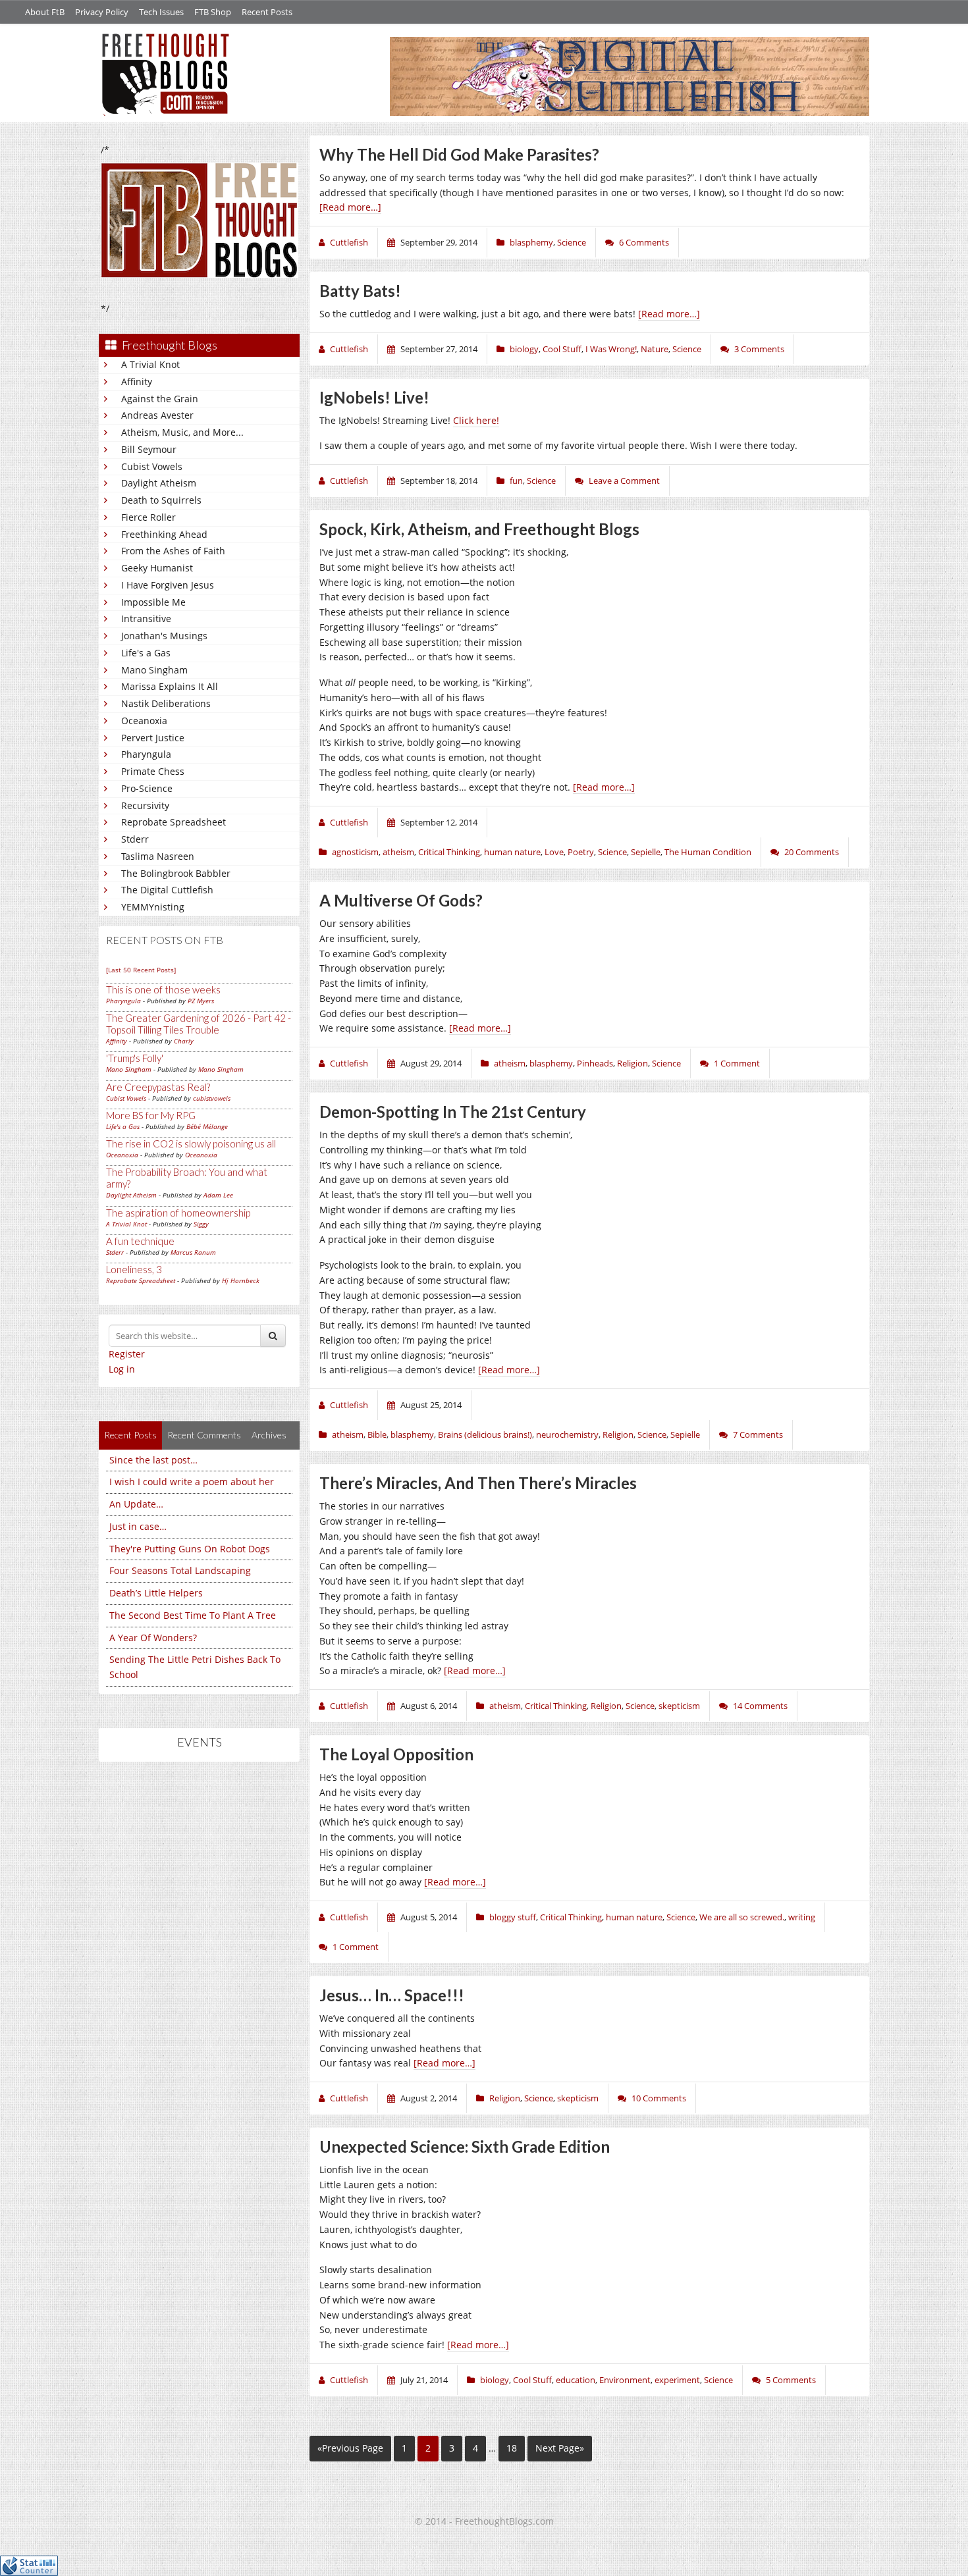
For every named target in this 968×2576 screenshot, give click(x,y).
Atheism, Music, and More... (182, 432)
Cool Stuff (562, 349)
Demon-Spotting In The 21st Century (453, 1112)
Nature (655, 349)
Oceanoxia (144, 721)
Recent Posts (267, 12)
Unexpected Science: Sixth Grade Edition (465, 2146)
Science (572, 242)
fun (516, 481)
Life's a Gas (146, 653)
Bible (377, 1434)
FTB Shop (213, 12)
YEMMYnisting (153, 907)
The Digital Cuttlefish (167, 890)
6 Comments (644, 242)
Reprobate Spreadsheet (174, 822)
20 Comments (812, 852)
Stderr (135, 839)
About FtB (45, 12)
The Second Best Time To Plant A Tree (193, 1615)
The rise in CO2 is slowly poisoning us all (191, 1143)
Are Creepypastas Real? (158, 1087)
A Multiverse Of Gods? (401, 900)
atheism (398, 852)
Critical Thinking (449, 852)
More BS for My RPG (151, 1115)
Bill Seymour (149, 449)
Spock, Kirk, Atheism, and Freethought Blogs (479, 529)
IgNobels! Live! (374, 397)
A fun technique (140, 1241)
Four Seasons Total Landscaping (180, 1570)
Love (554, 852)
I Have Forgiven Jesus (168, 585)
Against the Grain (160, 399)
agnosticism (355, 852)
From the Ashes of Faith (173, 551)
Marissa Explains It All (170, 686)
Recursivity (145, 805)
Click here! (476, 420)
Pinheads (595, 1063)
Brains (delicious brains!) (485, 1434)
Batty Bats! (360, 291)
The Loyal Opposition (396, 1754)
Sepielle (646, 852)
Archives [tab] (269, 1435)
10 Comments (659, 2098)
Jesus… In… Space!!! (392, 1995)
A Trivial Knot (150, 364)
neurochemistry (567, 1434)
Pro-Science (147, 788)
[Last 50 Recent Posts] (141, 970)
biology (524, 349)
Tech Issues (161, 12)
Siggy (201, 1224)
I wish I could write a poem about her (192, 1482)
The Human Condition (708, 852)
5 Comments (791, 2380)
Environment (625, 2380)
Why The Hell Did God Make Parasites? (459, 154)
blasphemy (531, 242)
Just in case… (138, 1526)
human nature (512, 852)
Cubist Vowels (152, 466)
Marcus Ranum (193, 1252)
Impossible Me (153, 602)
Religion (632, 1063)
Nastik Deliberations (166, 703)
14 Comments (760, 1706)
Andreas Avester (157, 415)
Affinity (137, 381)
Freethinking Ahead (164, 534)
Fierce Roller (148, 517)
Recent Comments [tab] (204, 1435)
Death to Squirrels (161, 500)
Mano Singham (154, 670)
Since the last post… (153, 1460)
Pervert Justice (153, 738)
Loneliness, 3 (134, 1269)
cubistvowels (212, 1098)
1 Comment (737, 1063)
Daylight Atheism (159, 483)
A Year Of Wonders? (153, 1638)
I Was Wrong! (611, 349)
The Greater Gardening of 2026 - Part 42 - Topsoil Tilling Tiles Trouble (199, 1024)
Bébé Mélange (207, 1126)
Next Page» (560, 2448)
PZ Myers (201, 1001)
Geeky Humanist (157, 568)
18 (512, 2448)
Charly (184, 1041)
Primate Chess (153, 771)
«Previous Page (350, 2448)
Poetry (581, 852)
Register (127, 1354)
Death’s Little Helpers (156, 1593)
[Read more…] (350, 207)
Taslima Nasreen (158, 856)
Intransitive (146, 618)
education (576, 2380)
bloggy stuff (513, 1917)
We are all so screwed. (742, 1917)
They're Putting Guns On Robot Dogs (190, 1549)
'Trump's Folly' (135, 1058)
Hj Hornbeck (241, 1280)
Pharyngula (146, 754)
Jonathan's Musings (164, 636)
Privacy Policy (102, 12)
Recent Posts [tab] (130, 1435)
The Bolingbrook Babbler (176, 873)
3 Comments (759, 349)
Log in (122, 1369)
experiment (677, 2380)
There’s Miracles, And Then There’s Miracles (478, 1483)
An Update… (136, 1504)
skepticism (679, 1706)
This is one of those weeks (163, 989)
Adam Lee (218, 1195)
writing (802, 1917)
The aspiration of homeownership (178, 1213)
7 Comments (758, 1434)
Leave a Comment (624, 481)
